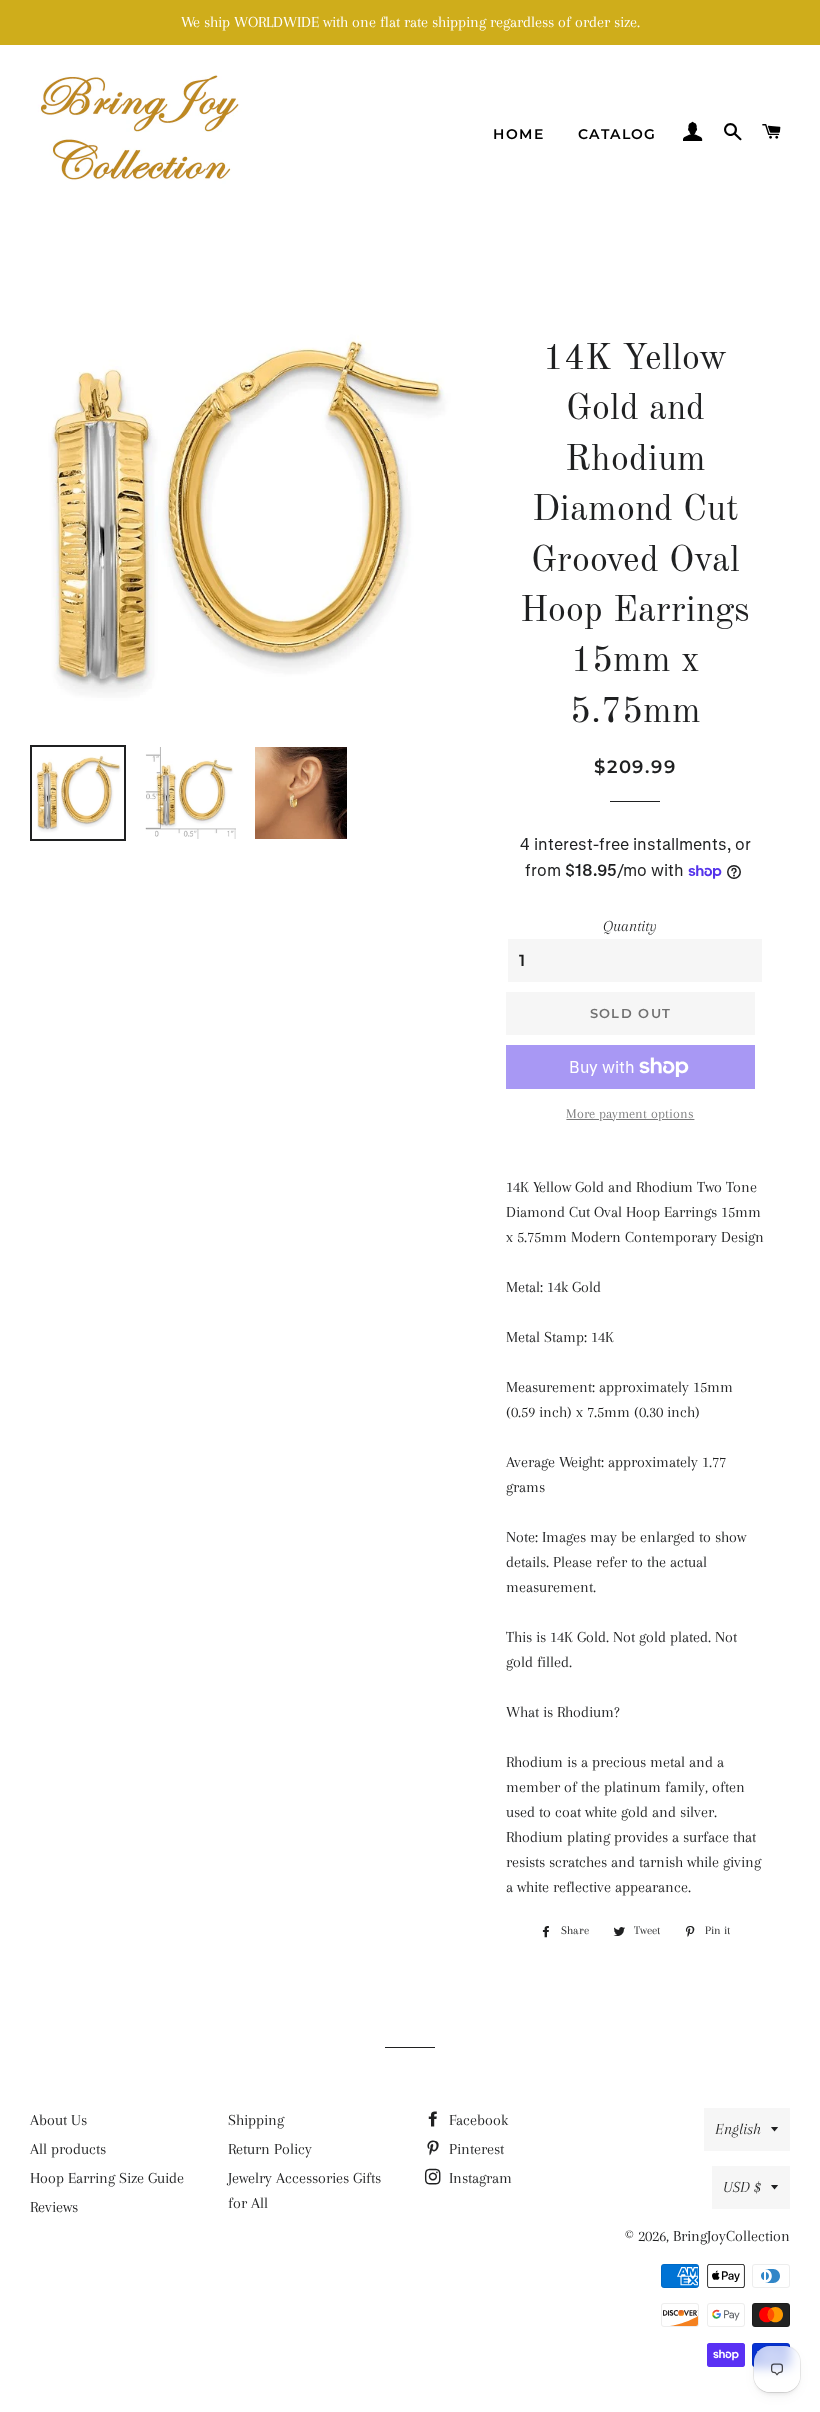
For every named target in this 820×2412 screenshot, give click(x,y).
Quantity (630, 926)
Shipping (256, 2120)
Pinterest (474, 2149)
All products (68, 2149)
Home (518, 134)
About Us (58, 2120)
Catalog (617, 134)
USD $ (742, 2187)
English (738, 2129)
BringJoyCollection (731, 2236)
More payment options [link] (630, 1113)
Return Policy (270, 2149)
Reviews (54, 2207)
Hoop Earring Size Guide (107, 2178)
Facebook (476, 2120)
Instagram (478, 2178)
